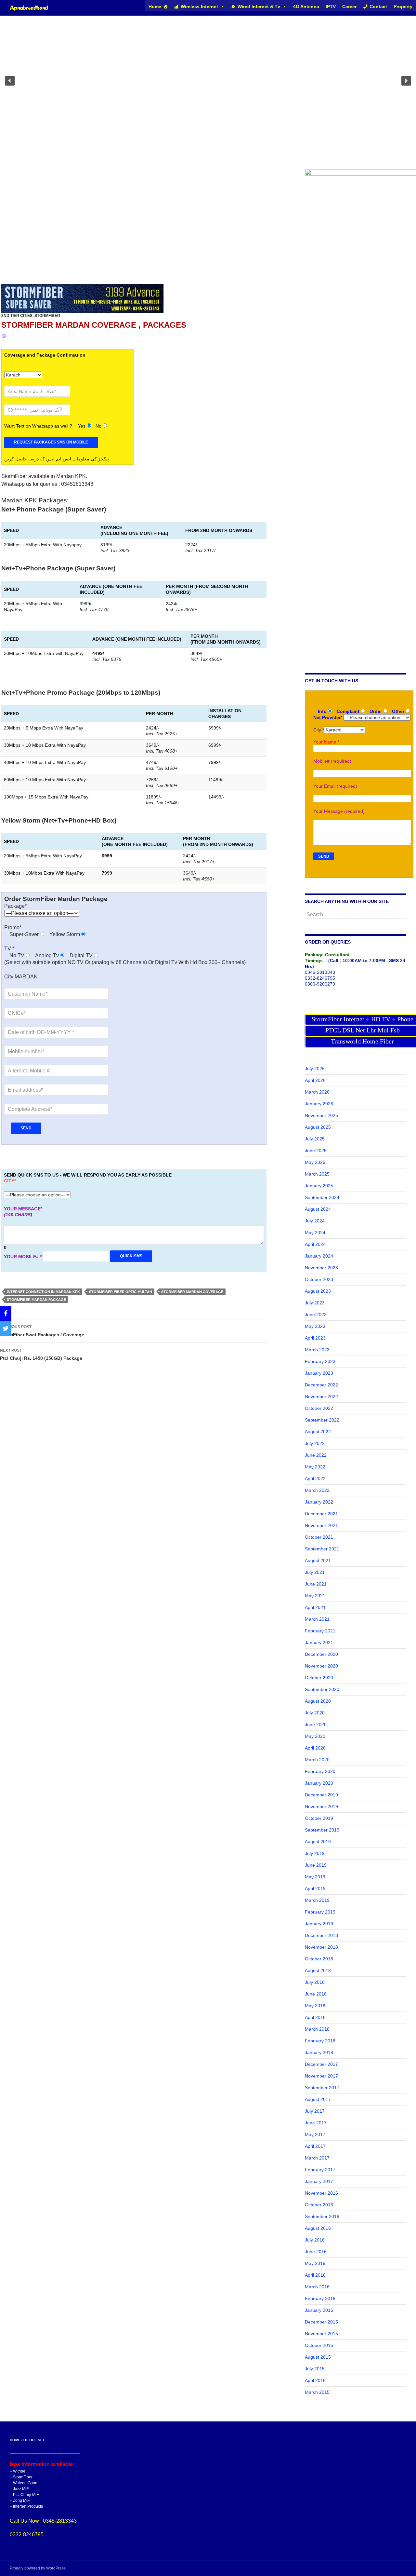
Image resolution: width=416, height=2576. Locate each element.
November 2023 (321, 1268)
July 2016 (315, 2240)
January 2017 (319, 2181)
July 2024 (315, 1221)
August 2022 (318, 1432)
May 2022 (315, 1467)
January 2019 (319, 1924)
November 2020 (321, 1666)
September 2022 (322, 1420)
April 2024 (315, 1244)
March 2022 (317, 1490)
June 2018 (316, 1994)
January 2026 (319, 1104)
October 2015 (319, 2345)
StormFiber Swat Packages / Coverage (42, 1331)
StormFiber (47, 316)
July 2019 (315, 1853)
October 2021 (319, 1537)
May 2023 (315, 1326)
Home (155, 7)
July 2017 (315, 2111)
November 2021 (321, 1525)
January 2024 (319, 1256)
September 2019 (322, 1830)
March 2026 (317, 1092)
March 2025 (317, 1174)
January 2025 (319, 1186)
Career (349, 7)
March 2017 (317, 2158)
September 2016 (322, 2216)
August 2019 (318, 1842)
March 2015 (317, 2392)
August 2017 (318, 2099)
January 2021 (319, 1642)
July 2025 (315, 1139)
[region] (208, 81)
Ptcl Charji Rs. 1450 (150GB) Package (41, 1354)
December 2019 (321, 1795)
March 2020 (317, 1760)
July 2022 (315, 1443)
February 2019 (320, 1912)
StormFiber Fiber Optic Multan (121, 1292)
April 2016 (315, 2275)
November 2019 (321, 1806)
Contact (378, 7)
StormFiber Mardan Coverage (192, 1292)
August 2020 (318, 1701)
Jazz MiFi (21, 2489)
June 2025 (316, 1151)
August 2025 (318, 1127)
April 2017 (315, 2146)
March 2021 (317, 1619)
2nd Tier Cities (17, 316)
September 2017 (322, 2088)
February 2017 (320, 2170)
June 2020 (316, 1724)
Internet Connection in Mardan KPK (43, 1292)
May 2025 (315, 1162)
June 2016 (316, 2252)
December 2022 (321, 1385)
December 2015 (321, 2322)
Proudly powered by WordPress (38, 2568)
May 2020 (315, 1736)
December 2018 (321, 1935)
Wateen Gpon (25, 2483)
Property (403, 7)
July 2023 (315, 1303)
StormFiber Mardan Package (36, 1300)
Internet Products (28, 2506)
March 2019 (317, 1900)
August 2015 (318, 2357)
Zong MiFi (22, 2501)
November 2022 (321, 1397)
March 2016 (317, 2287)
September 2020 (322, 1689)
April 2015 (315, 2380)
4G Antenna (306, 7)
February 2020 (320, 1771)
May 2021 (315, 1596)
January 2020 (319, 1783)
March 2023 (317, 1350)
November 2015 (321, 2334)
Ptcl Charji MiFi (26, 2495)
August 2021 (318, 1561)
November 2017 (321, 2076)
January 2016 (319, 2310)
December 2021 (321, 1514)
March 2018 (317, 2029)
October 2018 (319, 1959)
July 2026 (315, 1069)
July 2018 (315, 1982)
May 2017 (315, 2134)
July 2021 (315, 1572)
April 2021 (315, 1607)
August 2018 (318, 1970)
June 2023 (316, 1315)
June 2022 (316, 1455)
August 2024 (318, 1209)
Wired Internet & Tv (259, 7)
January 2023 (319, 1373)
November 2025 (321, 1115)
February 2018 (320, 2041)
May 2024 (315, 1233)
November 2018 (321, 1947)
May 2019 (315, 1877)
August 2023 (318, 1291)
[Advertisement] (148, 230)
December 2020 (321, 1654)
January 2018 (319, 2052)
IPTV (331, 7)
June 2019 (316, 1865)
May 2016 (315, 2263)
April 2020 (315, 1748)
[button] (10, 81)
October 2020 (319, 1678)
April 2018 (315, 2017)
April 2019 (315, 1888)
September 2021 (322, 1549)
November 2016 (321, 2193)
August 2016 (318, 2228)
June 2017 (316, 2123)
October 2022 (319, 1408)
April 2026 (315, 1080)
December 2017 (321, 2064)
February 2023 (320, 1361)
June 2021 (316, 1584)
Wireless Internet (199, 7)
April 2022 (315, 1479)
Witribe (19, 2471)
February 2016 (320, 2298)
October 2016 (319, 2205)
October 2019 (319, 1818)
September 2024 (322, 1197)
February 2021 (320, 1631)
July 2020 (315, 1713)
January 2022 (319, 1502)
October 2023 (319, 1279)
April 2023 (315, 1338)
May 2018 (315, 2006)
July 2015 (315, 2369)
